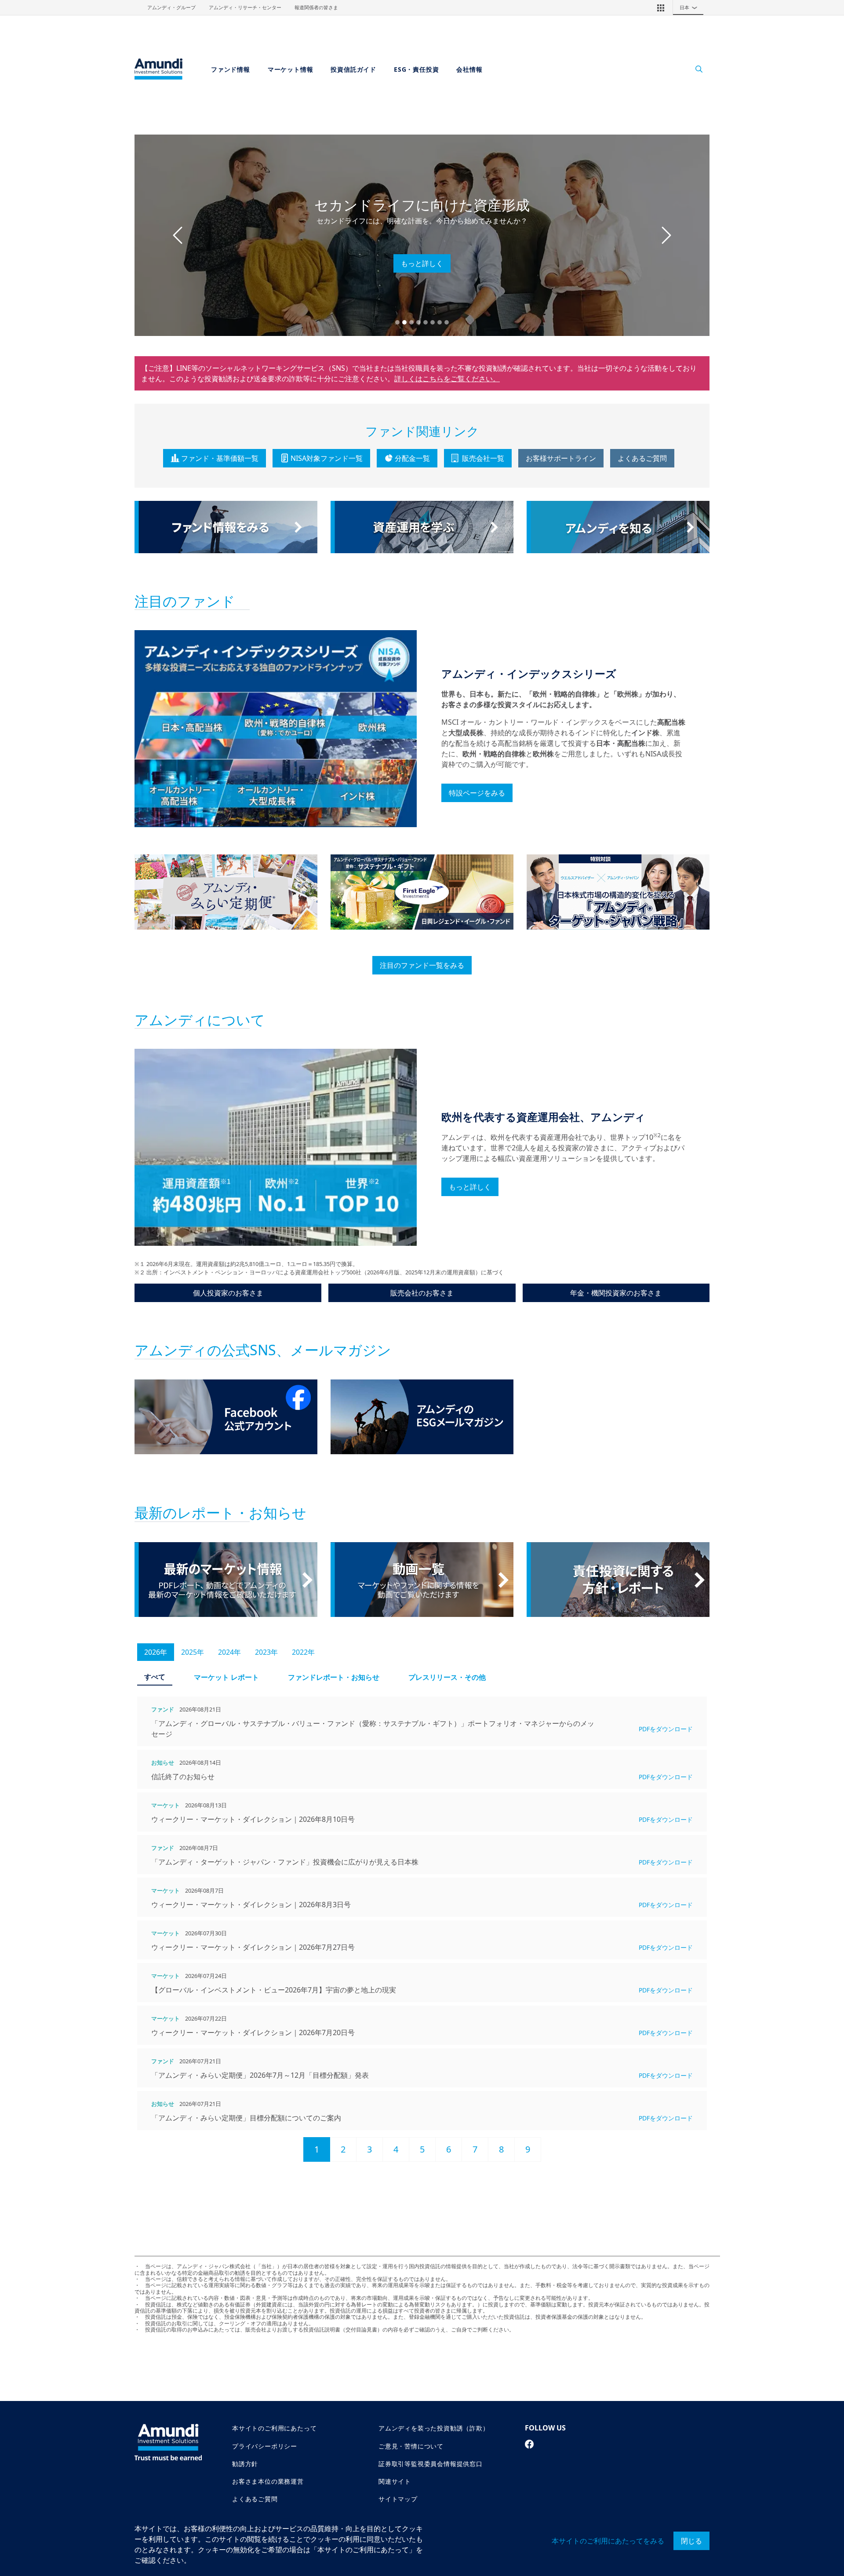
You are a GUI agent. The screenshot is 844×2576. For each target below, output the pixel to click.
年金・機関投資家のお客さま (616, 1293)
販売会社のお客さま (422, 1293)
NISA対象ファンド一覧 (327, 458)
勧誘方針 (245, 2464)
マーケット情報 (291, 69)
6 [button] (449, 2149)
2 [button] (343, 2149)
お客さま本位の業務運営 (268, 2481)
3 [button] (369, 2149)
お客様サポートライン (561, 458)
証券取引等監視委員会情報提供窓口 (431, 2464)
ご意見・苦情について (411, 2446)
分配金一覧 (412, 458)
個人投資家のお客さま (228, 1293)
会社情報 (469, 69)
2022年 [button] (303, 1652)
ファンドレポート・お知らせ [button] (334, 1677)
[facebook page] (529, 2444)
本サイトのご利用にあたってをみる (608, 2541)
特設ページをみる (477, 793)
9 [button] (528, 2149)
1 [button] (317, 2149)
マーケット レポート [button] (226, 1677)
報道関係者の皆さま (316, 7)
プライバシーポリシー (265, 2446)
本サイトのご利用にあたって (274, 2428)
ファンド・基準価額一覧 (220, 458)
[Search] (694, 69)
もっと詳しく (422, 263)
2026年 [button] (156, 1652)
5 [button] (422, 2149)
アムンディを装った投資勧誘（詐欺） (434, 2428)
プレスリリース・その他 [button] (447, 1677)
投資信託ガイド (353, 69)
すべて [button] (155, 1677)
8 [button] (501, 2149)
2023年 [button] (266, 1652)
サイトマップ (398, 2499)
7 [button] (475, 2149)
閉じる (691, 2541)
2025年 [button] (193, 1652)
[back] (819, 1332)
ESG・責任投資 (416, 69)
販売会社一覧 (483, 458)
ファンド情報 (231, 69)
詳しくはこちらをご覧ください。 (447, 379)
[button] (661, 7)
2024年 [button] (229, 1652)
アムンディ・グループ (171, 7)
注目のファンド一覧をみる (422, 965)
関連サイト (395, 2481)
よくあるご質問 (642, 458)
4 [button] (396, 2149)
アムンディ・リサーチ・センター (245, 7)
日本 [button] (689, 7)
